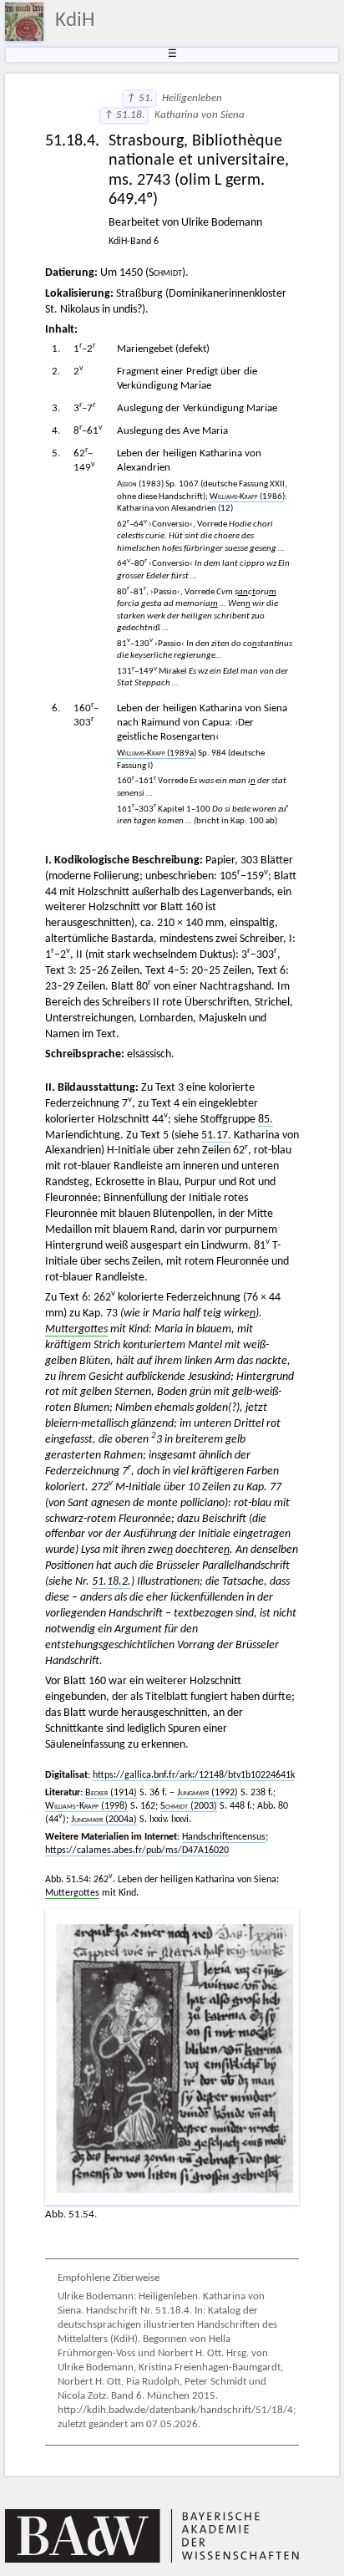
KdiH (75, 21)
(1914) (111, 1793)
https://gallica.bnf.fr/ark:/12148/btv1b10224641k (194, 1775)
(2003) (189, 1806)
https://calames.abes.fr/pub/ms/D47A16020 (137, 1851)
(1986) (247, 497)
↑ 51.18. (124, 115)
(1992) (207, 1793)
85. (266, 1120)
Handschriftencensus (224, 1837)
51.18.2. (111, 1582)
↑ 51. (139, 99)
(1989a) (157, 753)
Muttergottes (76, 1329)
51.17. (216, 1135)
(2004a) (104, 1820)
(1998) (86, 1806)
